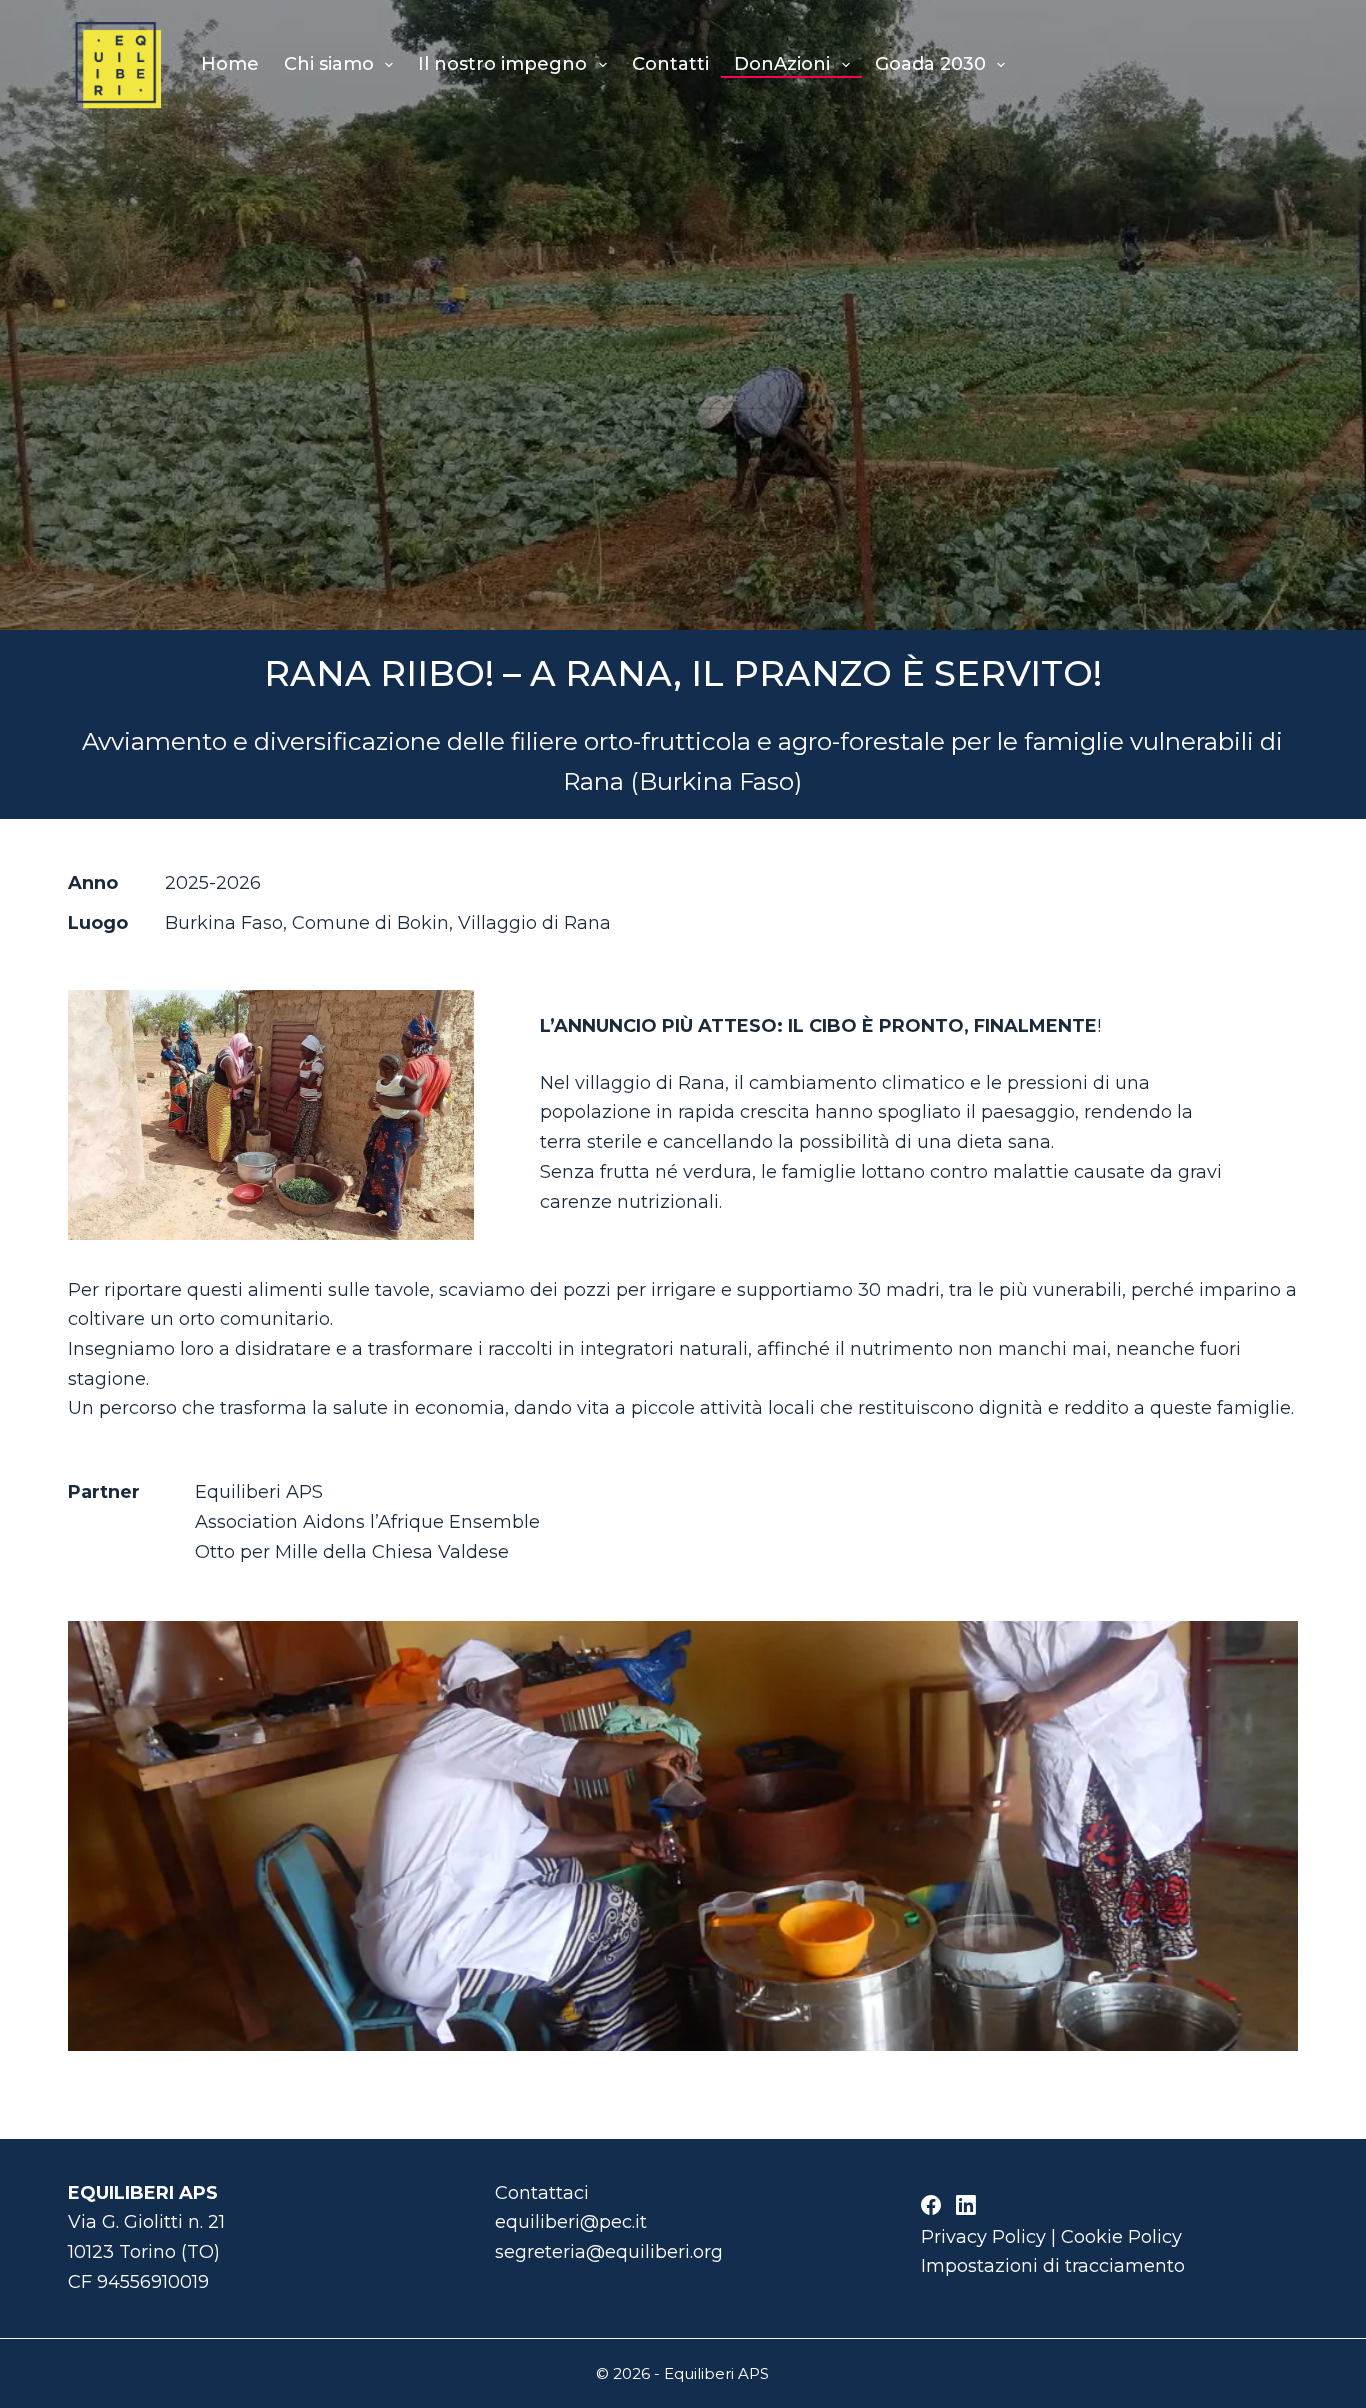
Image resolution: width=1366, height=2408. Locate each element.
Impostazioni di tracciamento (1053, 2266)
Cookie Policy (1121, 2237)
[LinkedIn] (966, 2205)
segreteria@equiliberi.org (609, 2252)
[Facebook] (931, 2205)
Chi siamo (329, 64)
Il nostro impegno (502, 64)
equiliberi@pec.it (571, 2222)
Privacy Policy (983, 2237)
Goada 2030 (930, 64)
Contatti (670, 64)
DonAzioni (782, 64)
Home (230, 64)
